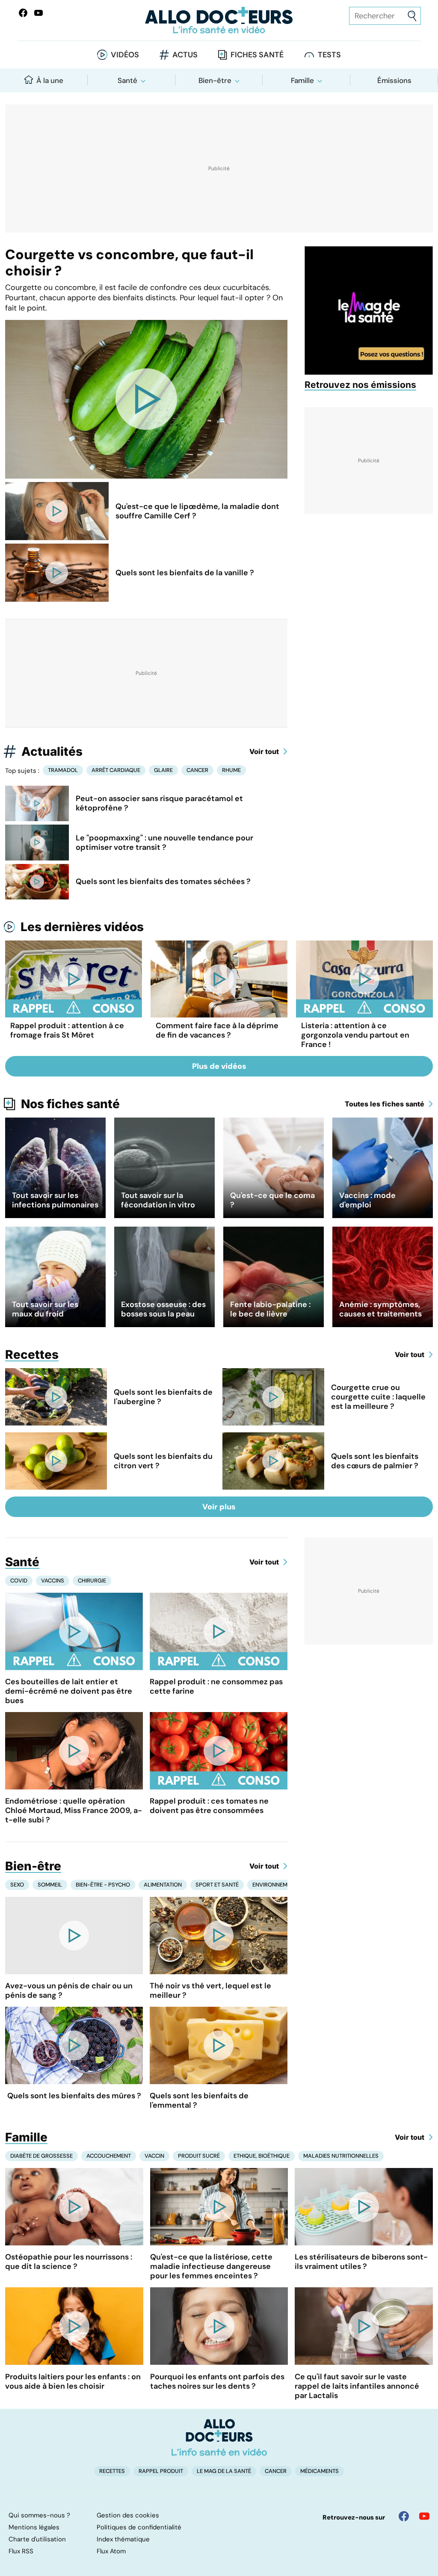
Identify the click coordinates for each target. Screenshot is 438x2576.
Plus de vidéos (219, 1066)
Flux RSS (21, 2551)
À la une (50, 80)
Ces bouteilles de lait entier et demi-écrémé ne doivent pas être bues (69, 1691)
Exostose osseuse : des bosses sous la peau (163, 1309)
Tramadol (63, 770)
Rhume (231, 770)
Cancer (197, 770)
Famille (302, 80)
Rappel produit (161, 2471)
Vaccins (53, 1581)
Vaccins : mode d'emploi (367, 1200)
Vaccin (154, 2156)
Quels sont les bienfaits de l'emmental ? (199, 2100)
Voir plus (219, 1507)
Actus (185, 55)
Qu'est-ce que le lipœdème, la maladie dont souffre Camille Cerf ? (197, 511)
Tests (329, 55)
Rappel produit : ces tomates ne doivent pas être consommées (209, 1806)
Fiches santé (257, 55)
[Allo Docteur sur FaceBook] (23, 13)
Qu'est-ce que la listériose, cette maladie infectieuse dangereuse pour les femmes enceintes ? (211, 2266)
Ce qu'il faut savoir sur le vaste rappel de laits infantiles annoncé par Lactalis (357, 2386)
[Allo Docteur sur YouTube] (424, 2516)
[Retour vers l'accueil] (219, 20)
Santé (127, 80)
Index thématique (123, 2539)
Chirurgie (92, 1581)
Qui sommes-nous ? (39, 2515)
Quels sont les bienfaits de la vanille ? (185, 573)
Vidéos (125, 55)
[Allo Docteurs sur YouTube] (38, 13)
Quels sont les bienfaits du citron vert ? (163, 1461)
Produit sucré (199, 2156)
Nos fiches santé (70, 1104)
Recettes (32, 1355)
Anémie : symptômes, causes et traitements (380, 1309)
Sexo (17, 1885)
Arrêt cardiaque (116, 770)
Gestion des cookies (128, 2515)
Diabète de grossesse (41, 2156)
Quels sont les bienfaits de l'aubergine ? (163, 1397)
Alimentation (163, 1885)
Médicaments (320, 2471)
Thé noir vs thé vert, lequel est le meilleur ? (210, 1990)
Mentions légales (34, 2527)
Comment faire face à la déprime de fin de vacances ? (217, 1030)
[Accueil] (219, 2437)
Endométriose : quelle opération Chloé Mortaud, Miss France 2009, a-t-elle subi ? (74, 1810)
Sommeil (50, 1885)
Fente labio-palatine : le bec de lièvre (270, 1309)
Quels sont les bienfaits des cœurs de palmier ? (375, 1461)
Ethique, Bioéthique (262, 2156)
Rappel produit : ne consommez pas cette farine (216, 1686)
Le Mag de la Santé (224, 2471)
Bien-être (215, 80)
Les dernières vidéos (82, 927)
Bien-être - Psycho (103, 1885)
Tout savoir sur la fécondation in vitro (158, 1200)
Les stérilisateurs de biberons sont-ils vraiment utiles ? (361, 2262)
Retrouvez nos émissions (360, 385)
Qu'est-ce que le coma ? (272, 1200)
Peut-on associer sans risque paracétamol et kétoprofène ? (159, 803)
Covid (19, 1581)
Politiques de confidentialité (139, 2527)
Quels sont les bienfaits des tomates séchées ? (163, 881)
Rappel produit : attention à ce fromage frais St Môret (67, 1030)
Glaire (163, 770)
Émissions (394, 80)
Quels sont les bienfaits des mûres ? (74, 2096)
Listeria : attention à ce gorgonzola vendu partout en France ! (355, 1035)
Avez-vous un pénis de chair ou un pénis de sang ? (69, 1990)
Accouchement (109, 2156)
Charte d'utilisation (37, 2539)
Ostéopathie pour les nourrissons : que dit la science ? (69, 2262)
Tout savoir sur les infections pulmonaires (55, 1200)
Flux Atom (111, 2551)
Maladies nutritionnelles (341, 2156)
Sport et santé (217, 1885)
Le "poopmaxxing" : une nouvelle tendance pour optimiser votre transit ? (164, 843)
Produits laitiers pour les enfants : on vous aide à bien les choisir (73, 2381)
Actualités (52, 751)
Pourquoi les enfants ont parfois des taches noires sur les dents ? (217, 2381)
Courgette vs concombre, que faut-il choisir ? (129, 263)
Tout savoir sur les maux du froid (45, 1309)
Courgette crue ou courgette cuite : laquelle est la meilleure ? (378, 1397)
